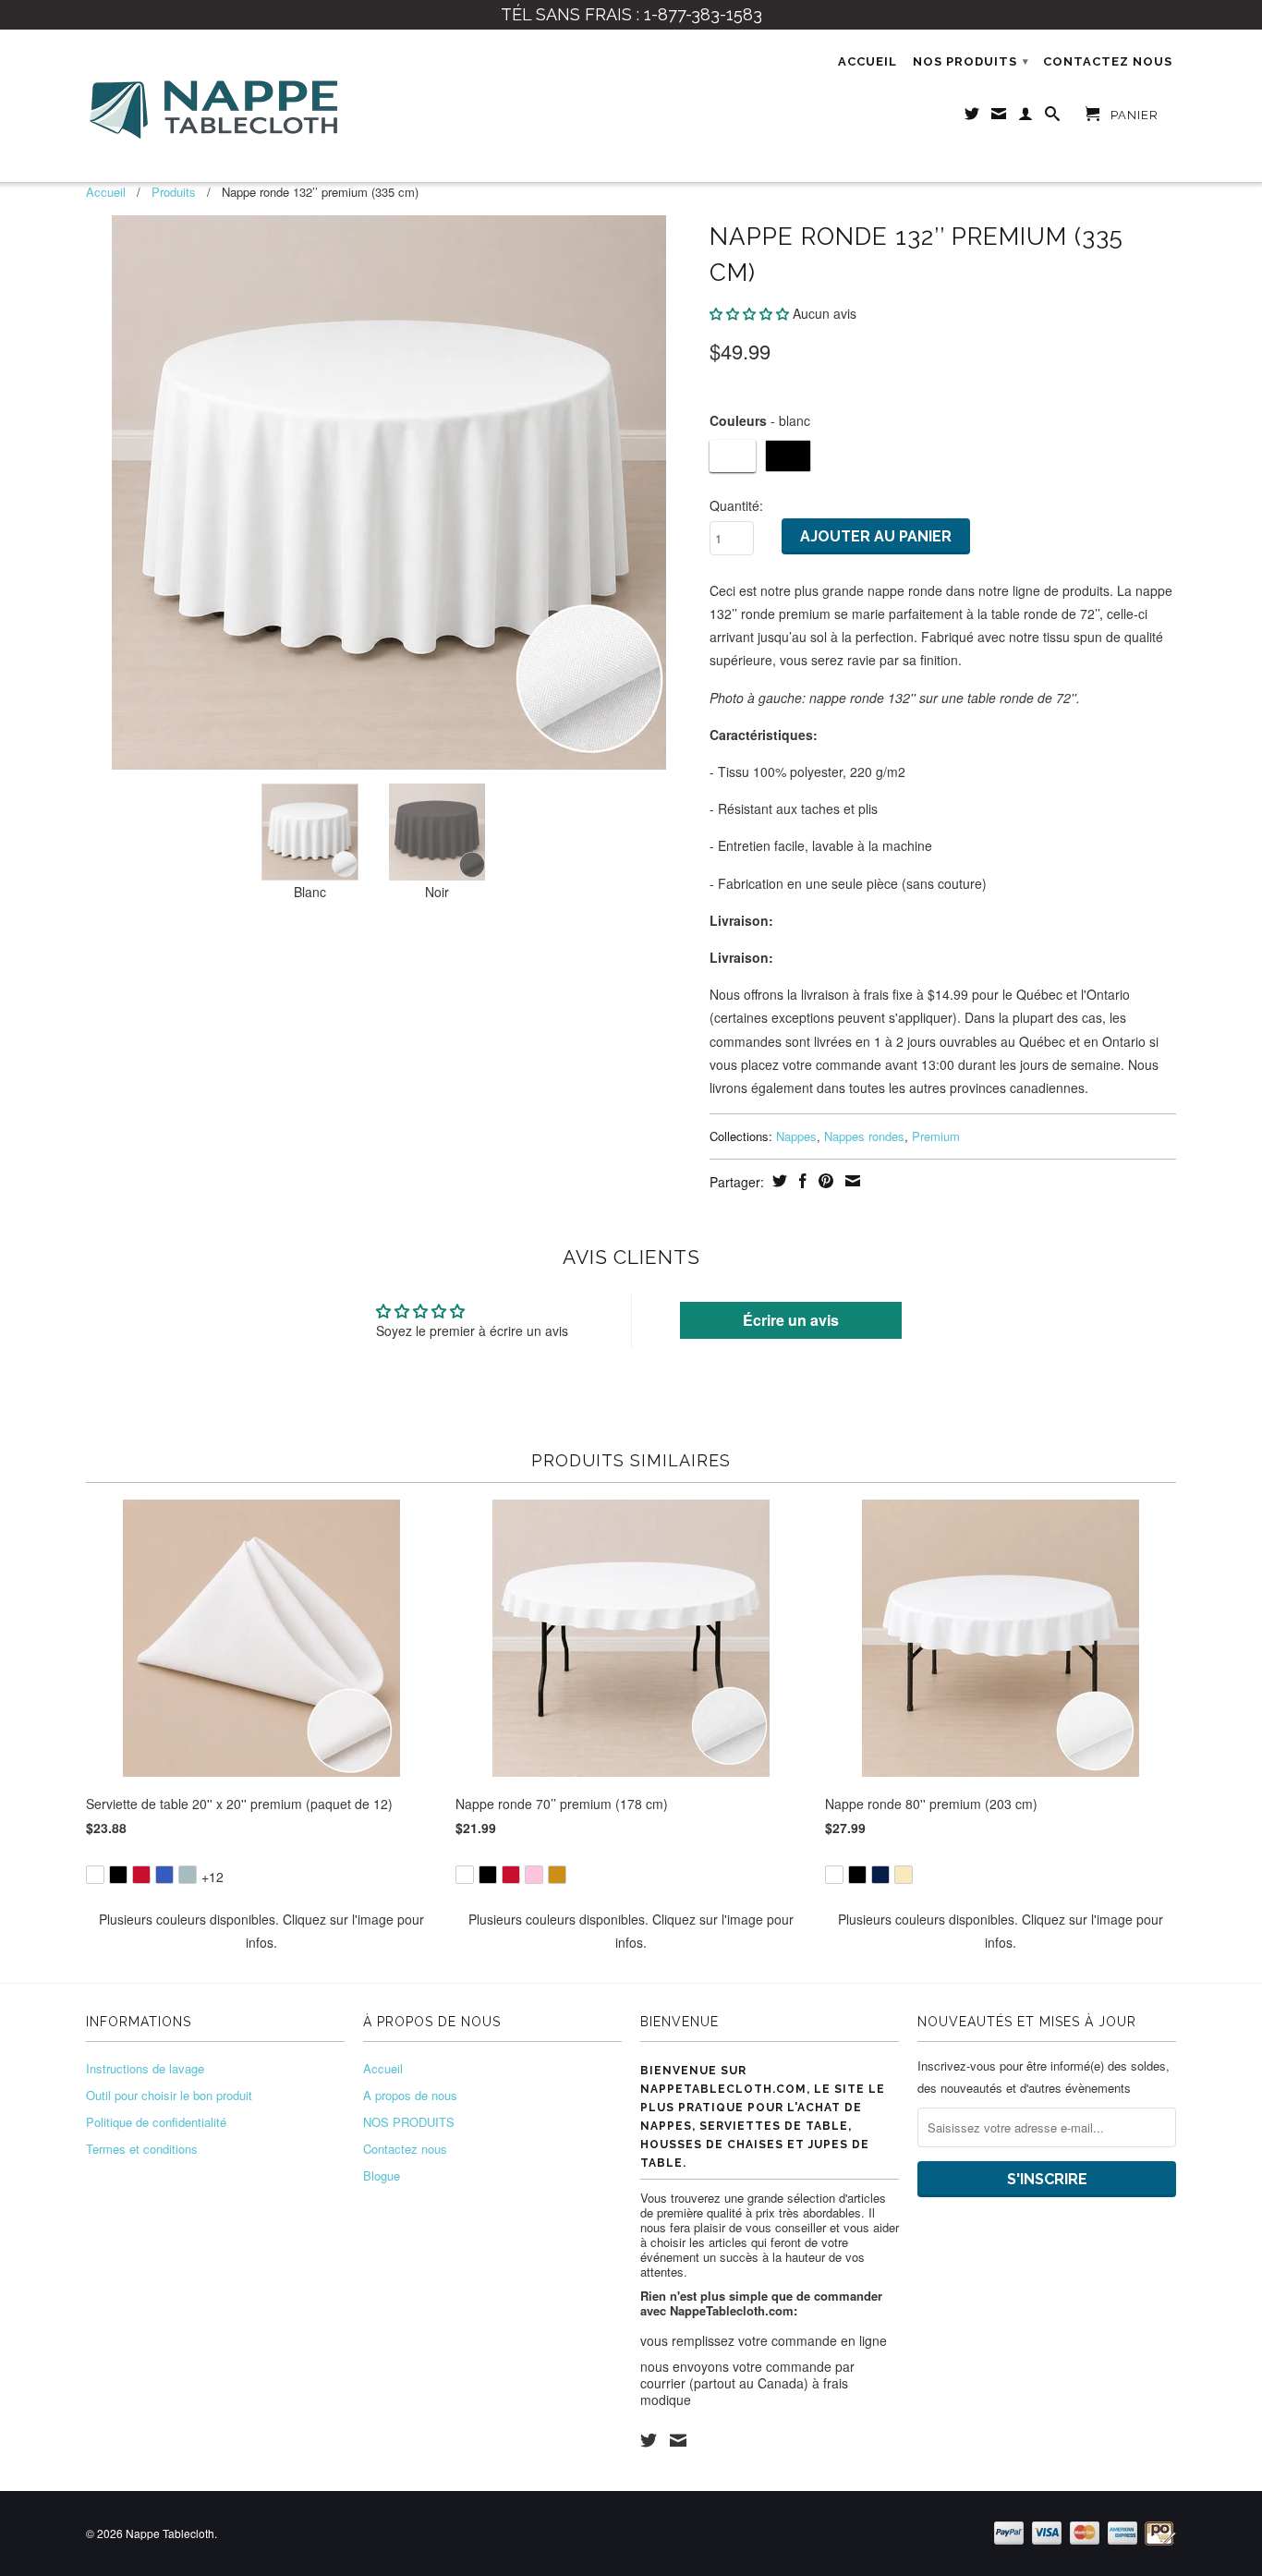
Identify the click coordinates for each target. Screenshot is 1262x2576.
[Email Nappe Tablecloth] (999, 117)
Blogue (382, 2175)
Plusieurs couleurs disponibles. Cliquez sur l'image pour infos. (261, 1931)
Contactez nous (1108, 61)
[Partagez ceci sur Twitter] (777, 1181)
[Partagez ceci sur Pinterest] (824, 1181)
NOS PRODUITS (971, 61)
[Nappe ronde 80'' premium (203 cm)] (1001, 1862)
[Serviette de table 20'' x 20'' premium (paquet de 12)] (261, 1862)
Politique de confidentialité (156, 2122)
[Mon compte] (1026, 117)
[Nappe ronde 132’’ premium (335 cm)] (388, 492)
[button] (749, 313)
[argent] (188, 1875)
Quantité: (736, 505)
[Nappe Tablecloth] (215, 106)
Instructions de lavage (145, 2068)
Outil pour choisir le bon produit (169, 2095)
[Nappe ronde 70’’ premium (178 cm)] (631, 1862)
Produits (174, 192)
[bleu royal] (164, 1875)
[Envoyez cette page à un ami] (850, 1181)
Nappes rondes (864, 1136)
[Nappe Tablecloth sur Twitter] (972, 117)
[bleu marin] (880, 1875)
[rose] (534, 1875)
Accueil (868, 61)
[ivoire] (904, 1875)
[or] (557, 1875)
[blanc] (95, 1875)
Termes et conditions (142, 2149)
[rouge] (141, 1875)
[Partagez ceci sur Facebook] (801, 1181)
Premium (936, 1136)
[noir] (118, 1875)
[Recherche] (1053, 117)
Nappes (796, 1136)
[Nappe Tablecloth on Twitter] (649, 2440)
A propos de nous (410, 2095)
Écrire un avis (791, 1320)
